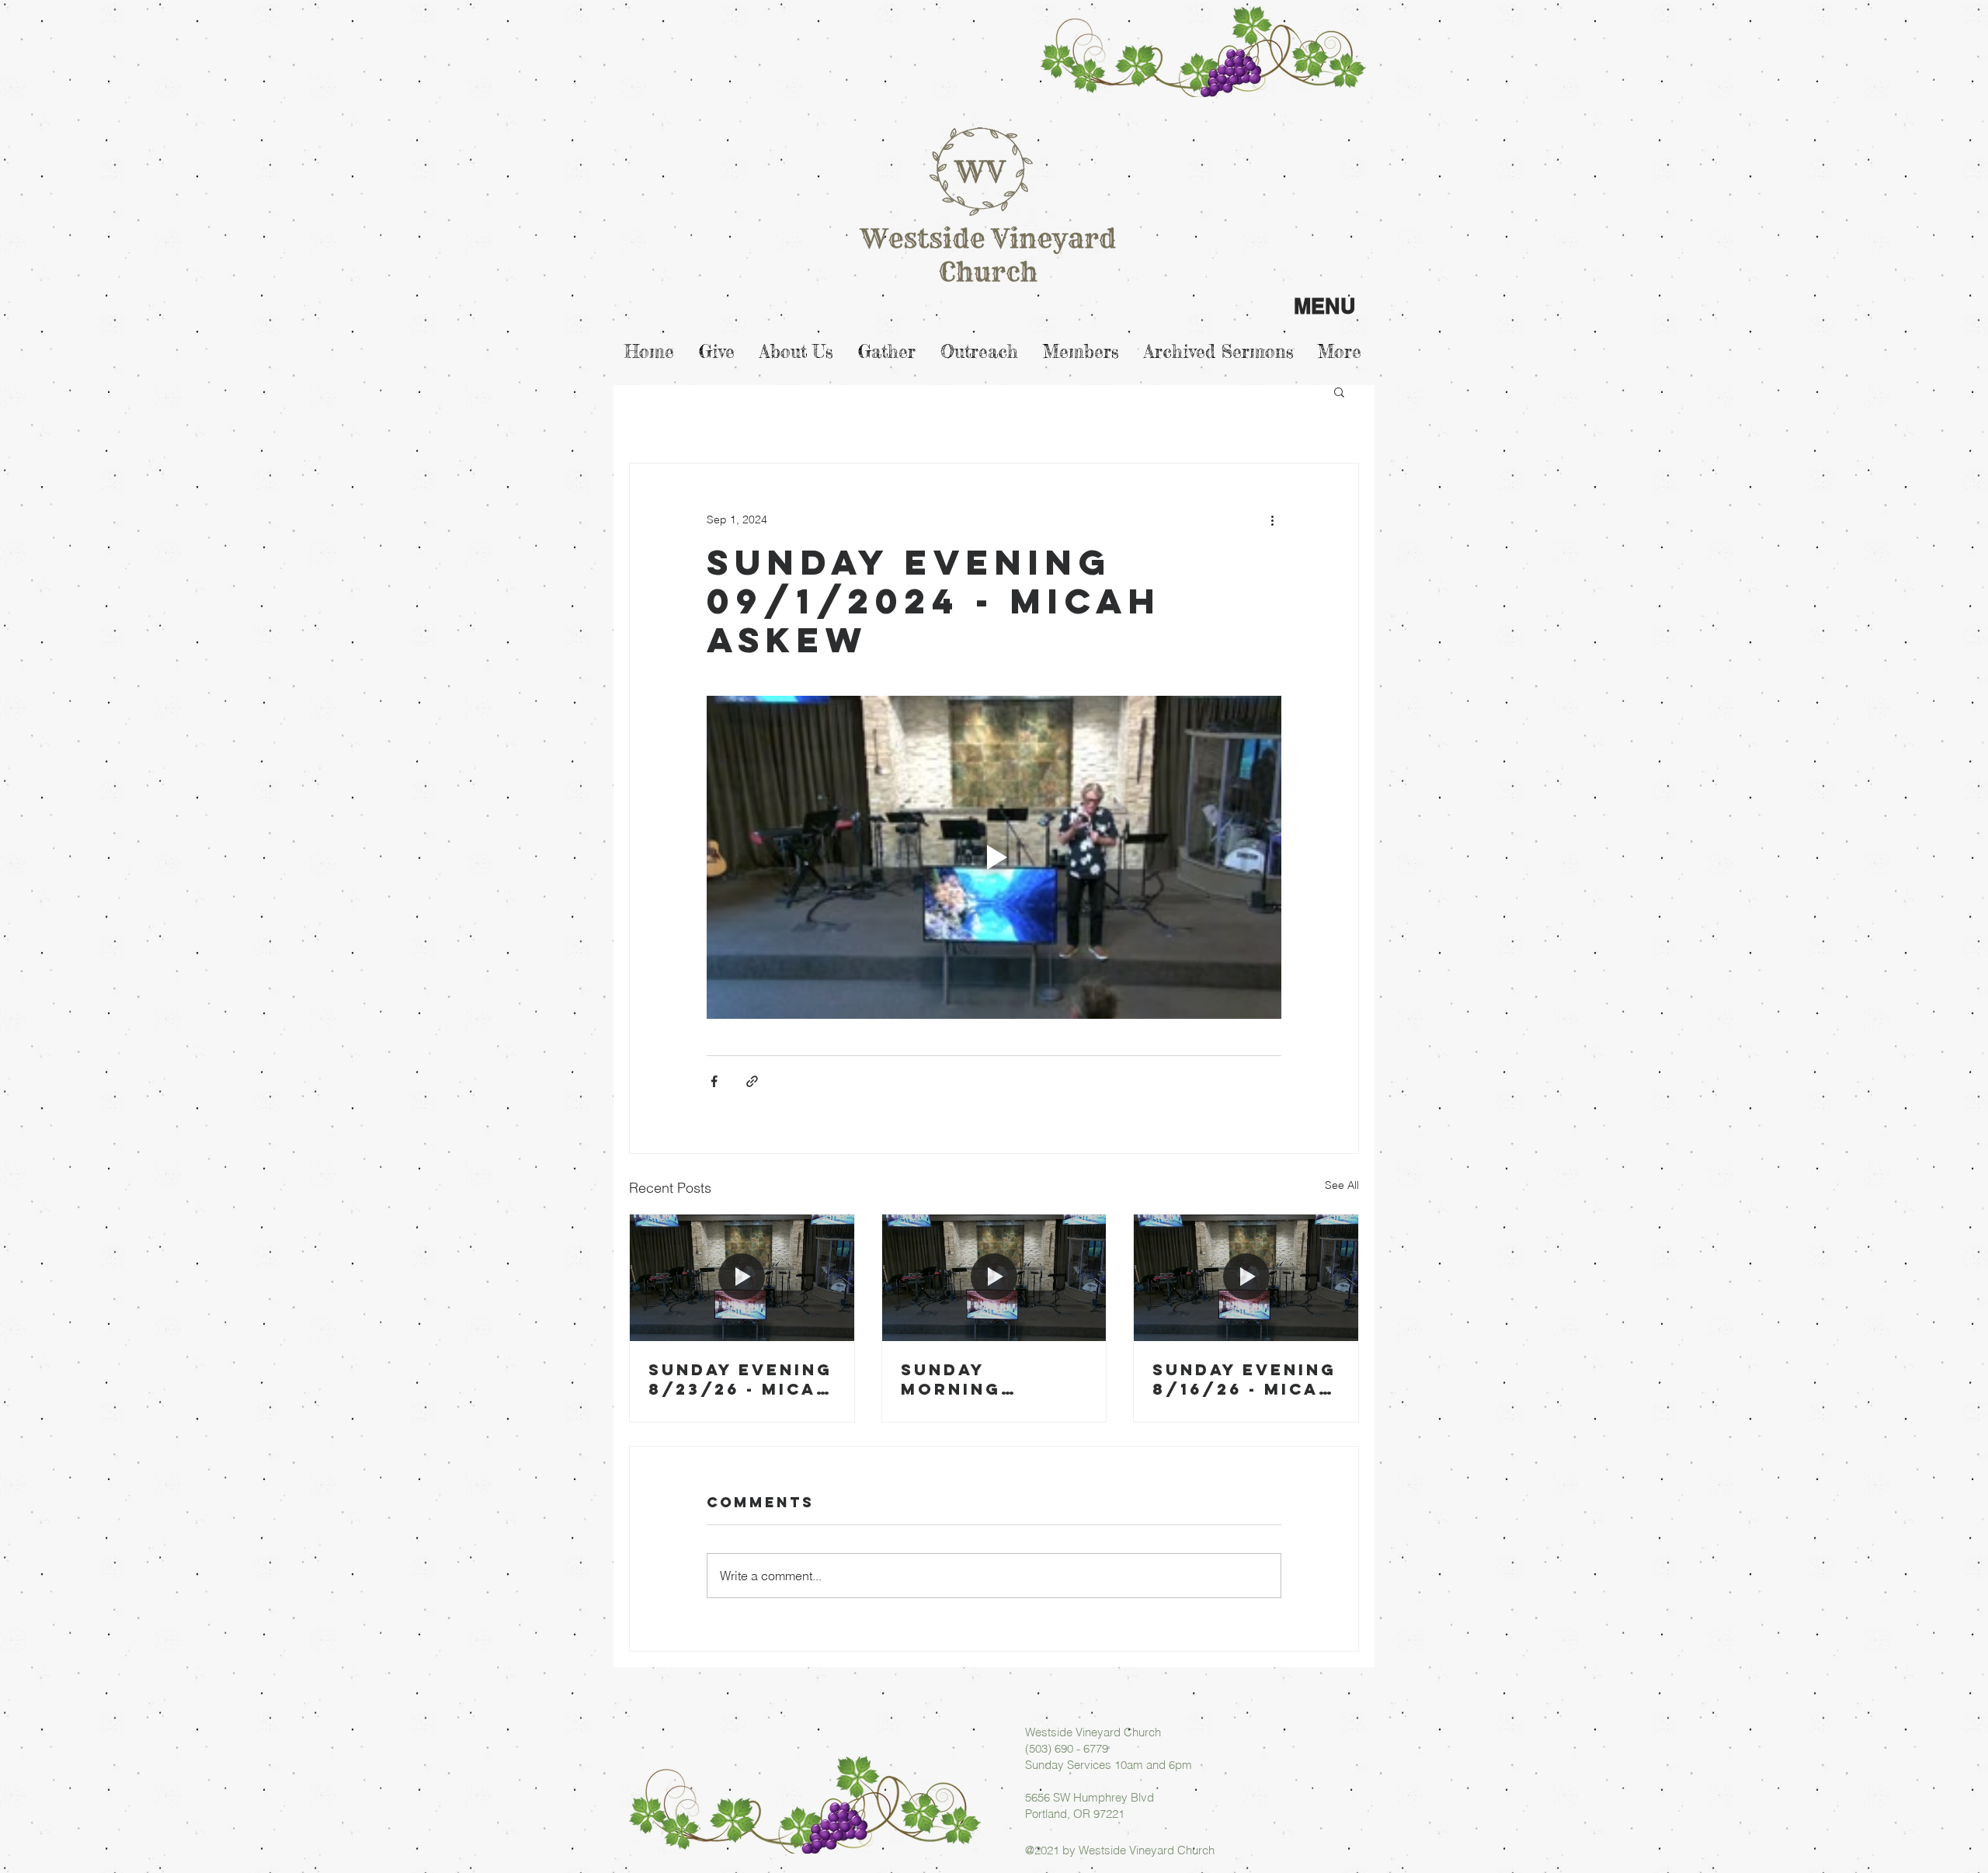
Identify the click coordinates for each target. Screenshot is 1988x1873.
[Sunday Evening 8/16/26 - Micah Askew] (1246, 1277)
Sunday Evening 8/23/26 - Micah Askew (740, 1379)
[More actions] (1272, 520)
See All (1342, 1185)
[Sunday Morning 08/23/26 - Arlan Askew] (994, 1277)
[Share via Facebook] (714, 1081)
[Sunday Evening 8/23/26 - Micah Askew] (742, 1277)
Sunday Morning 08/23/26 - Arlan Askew (977, 1379)
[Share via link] (752, 1081)
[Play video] (994, 857)
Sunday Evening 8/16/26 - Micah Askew (1244, 1379)
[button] (1339, 391)
